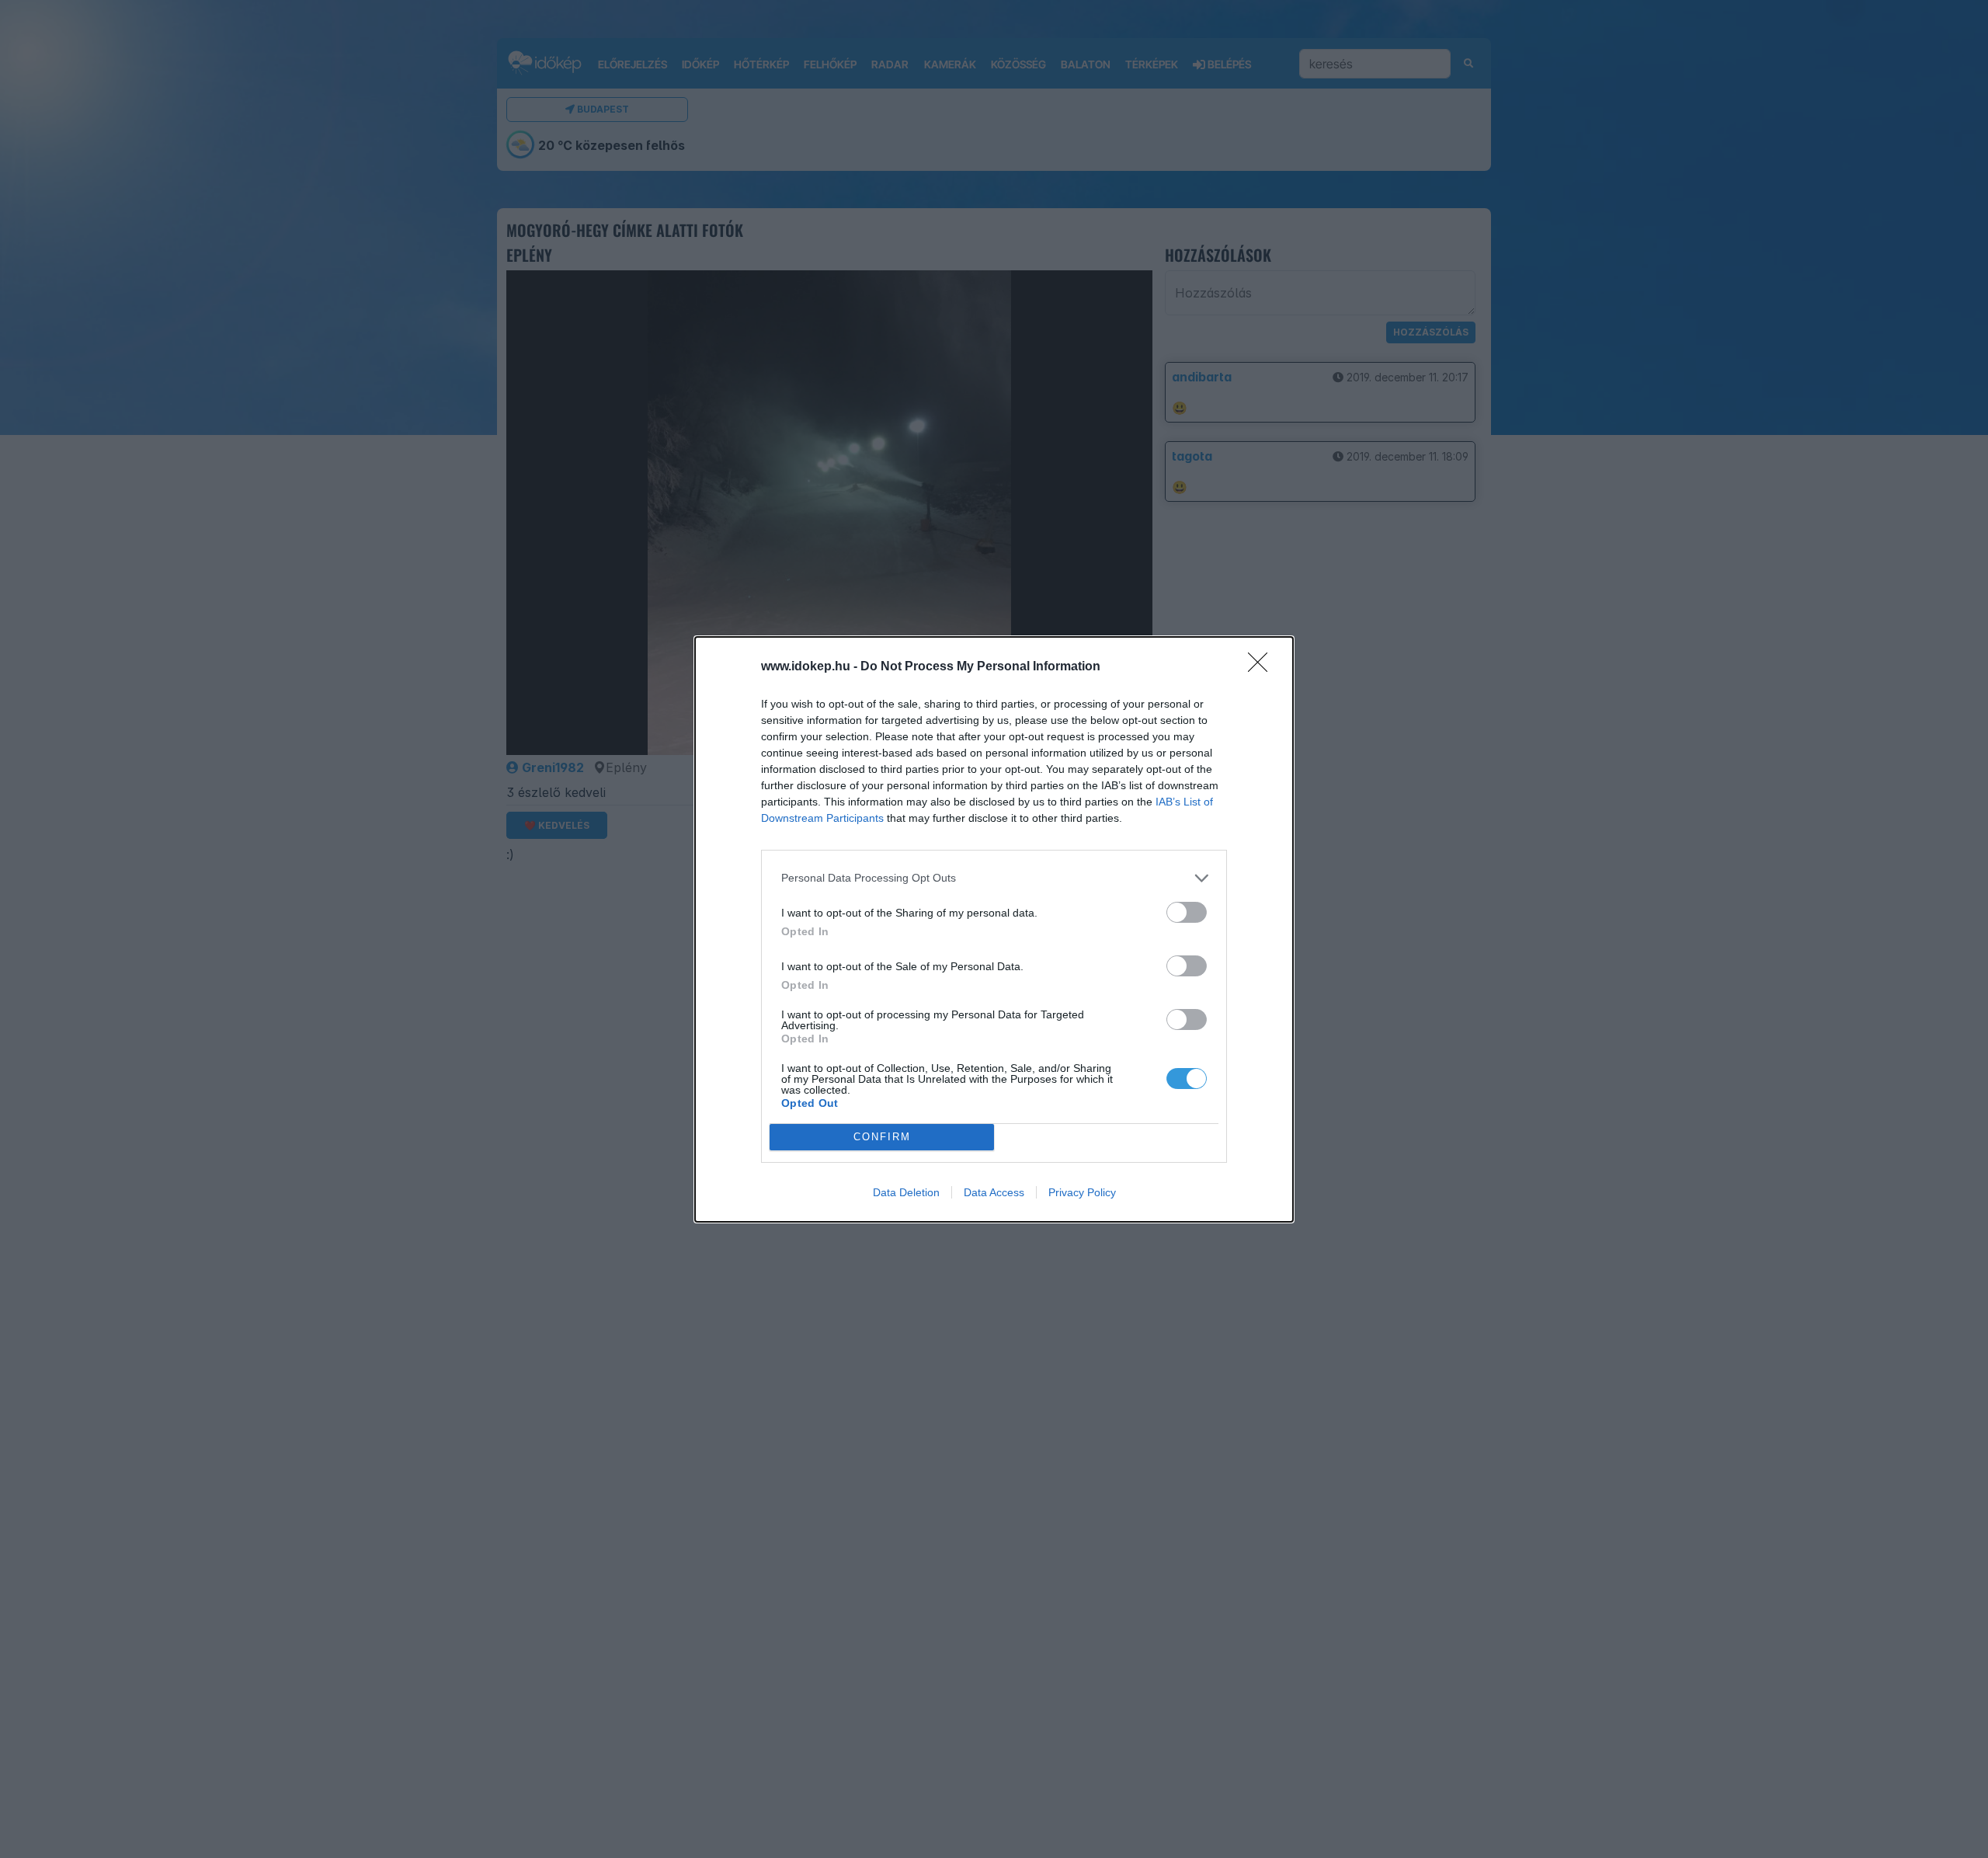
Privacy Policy (1082, 1192)
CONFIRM (882, 1137)
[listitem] (994, 878)
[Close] (1263, 667)
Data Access (994, 1192)
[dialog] (994, 929)
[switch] (1187, 912)
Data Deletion (906, 1192)
